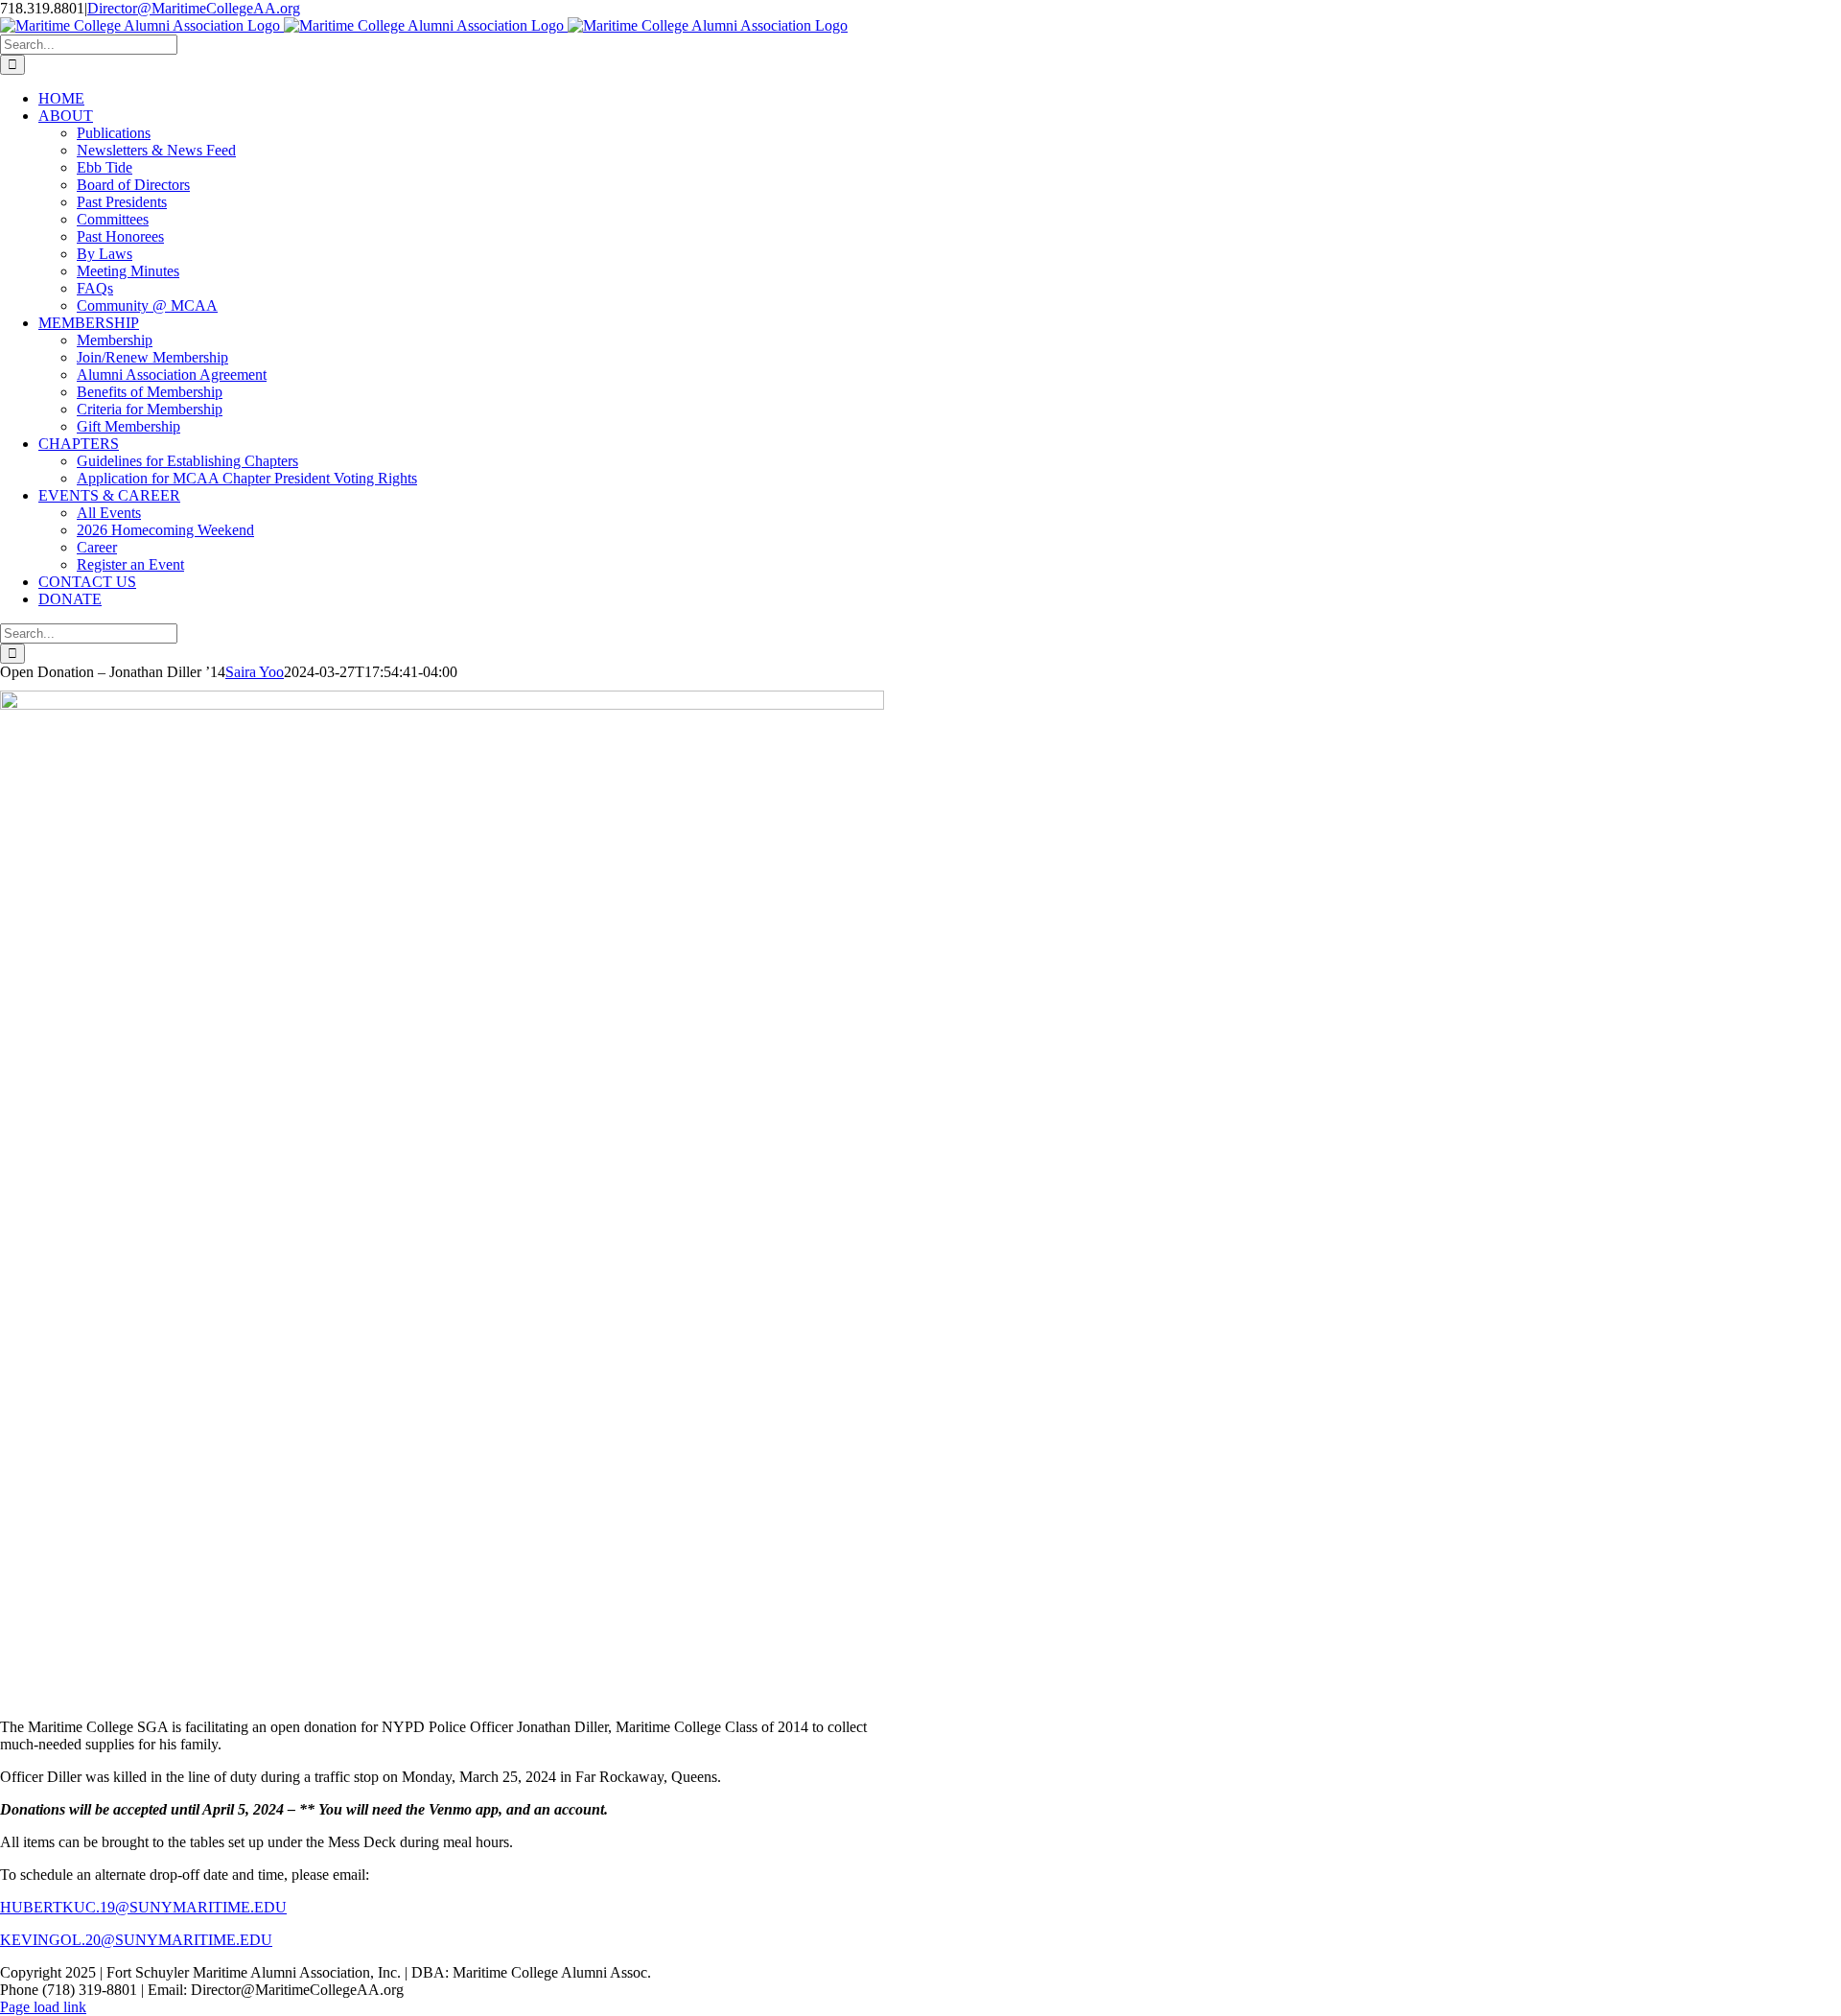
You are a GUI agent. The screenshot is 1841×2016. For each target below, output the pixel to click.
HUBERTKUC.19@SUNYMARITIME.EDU (143, 1907)
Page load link (43, 2007)
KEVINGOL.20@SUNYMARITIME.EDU (136, 1940)
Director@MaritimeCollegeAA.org (194, 8)
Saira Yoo (255, 672)
